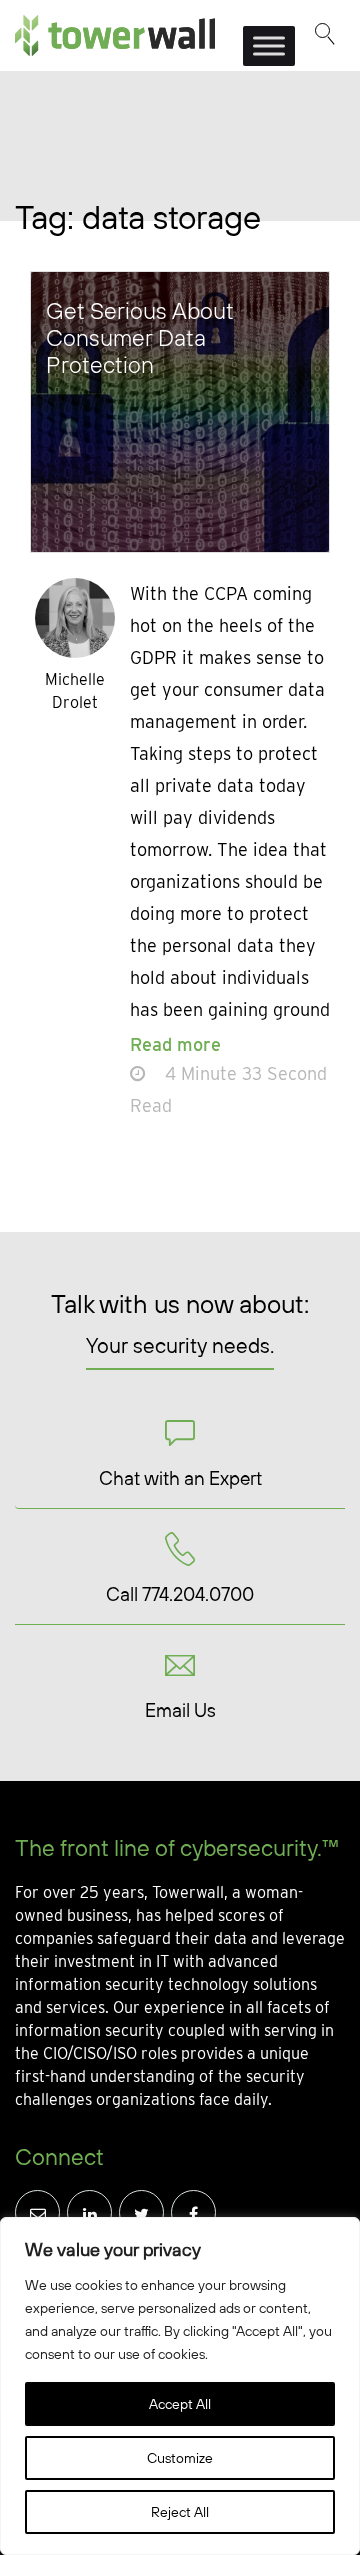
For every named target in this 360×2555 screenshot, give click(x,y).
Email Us (180, 1710)
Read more (175, 1044)
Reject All (180, 2512)
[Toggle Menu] (269, 45)
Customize (180, 2458)
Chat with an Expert (180, 1478)
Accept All (180, 2404)
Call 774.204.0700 (180, 1594)
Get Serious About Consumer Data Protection (140, 337)
